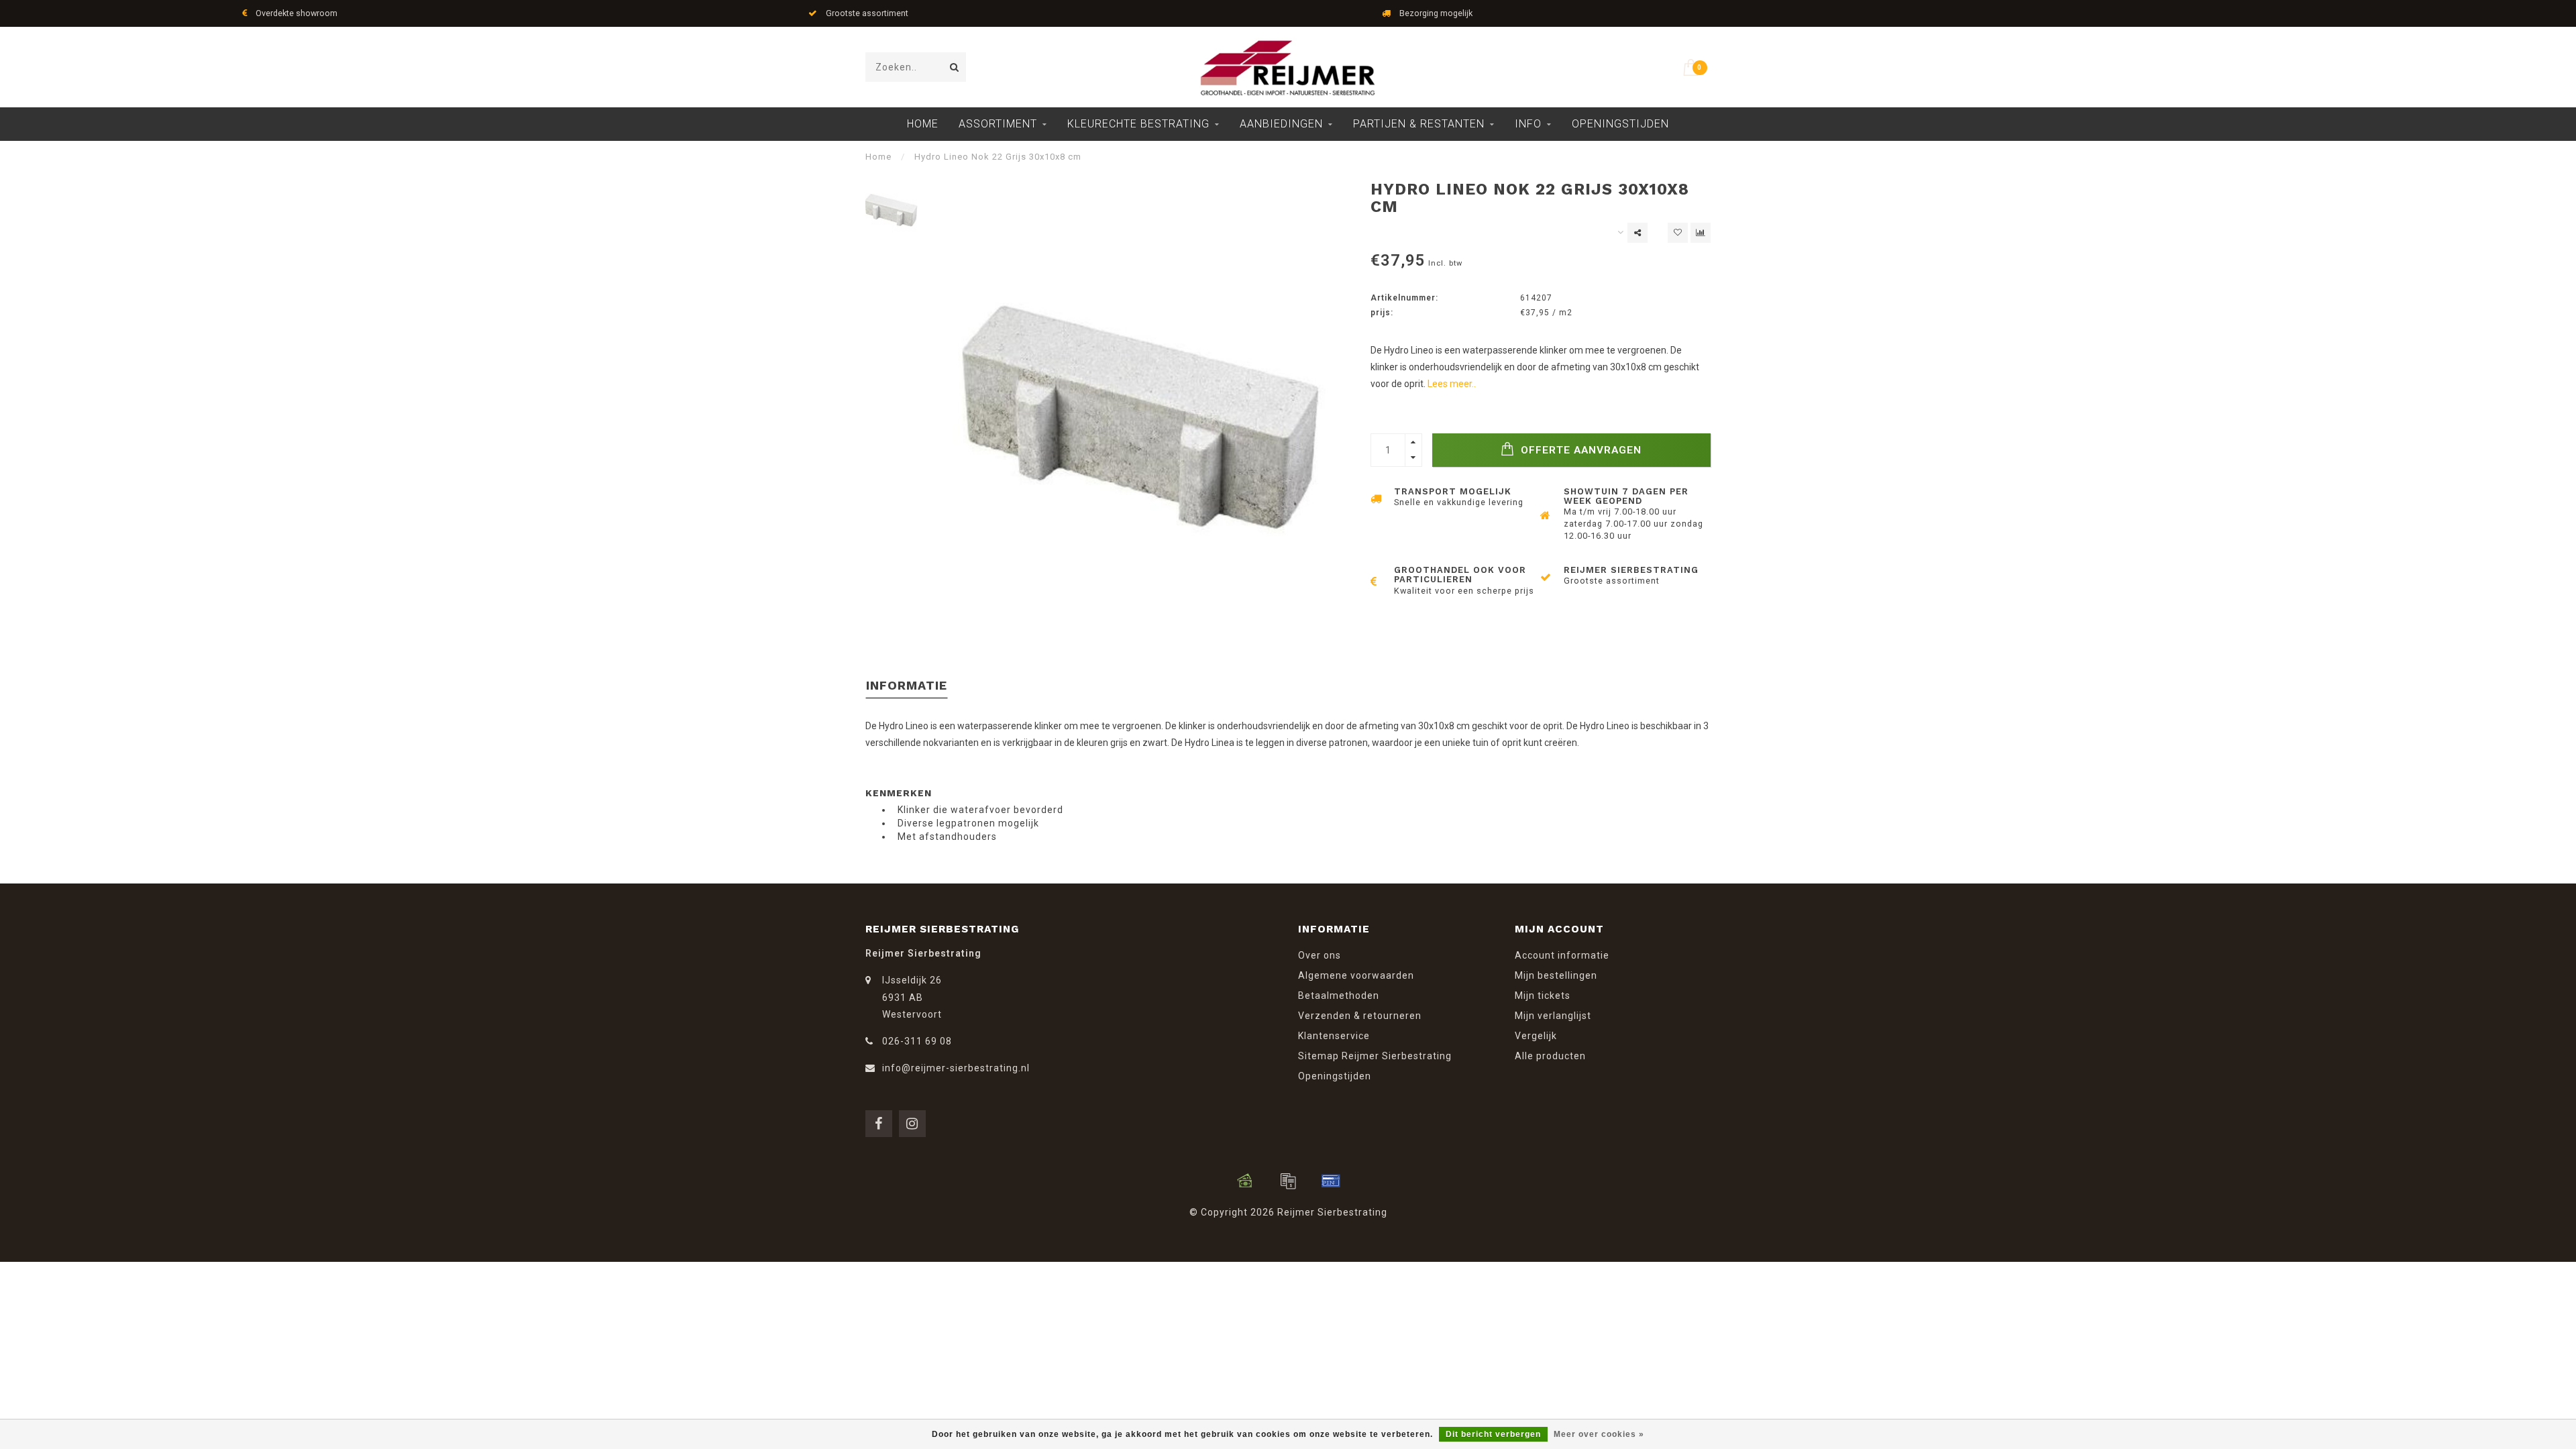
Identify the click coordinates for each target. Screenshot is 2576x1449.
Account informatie (1562, 955)
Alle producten (1550, 1056)
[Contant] (1245, 1181)
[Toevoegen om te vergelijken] (1701, 233)
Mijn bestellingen (1556, 975)
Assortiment (998, 124)
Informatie (907, 685)
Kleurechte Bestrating (1138, 124)
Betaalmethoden (1339, 996)
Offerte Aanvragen (1579, 450)
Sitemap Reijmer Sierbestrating (1375, 1056)
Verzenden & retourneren (1360, 1016)
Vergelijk (1536, 1036)
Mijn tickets (1543, 996)
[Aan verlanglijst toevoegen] (1678, 233)
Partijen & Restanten (1419, 124)
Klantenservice (1334, 1036)
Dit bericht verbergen (1493, 1434)
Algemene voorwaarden (1356, 975)
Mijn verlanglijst (1553, 1016)
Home (923, 124)
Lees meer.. (1452, 384)
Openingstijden (1620, 124)
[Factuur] (1288, 1181)
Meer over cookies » (1599, 1434)
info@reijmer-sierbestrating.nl (956, 1068)
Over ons (1320, 955)
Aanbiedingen (1281, 124)
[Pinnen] (1331, 1181)
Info (1528, 124)
